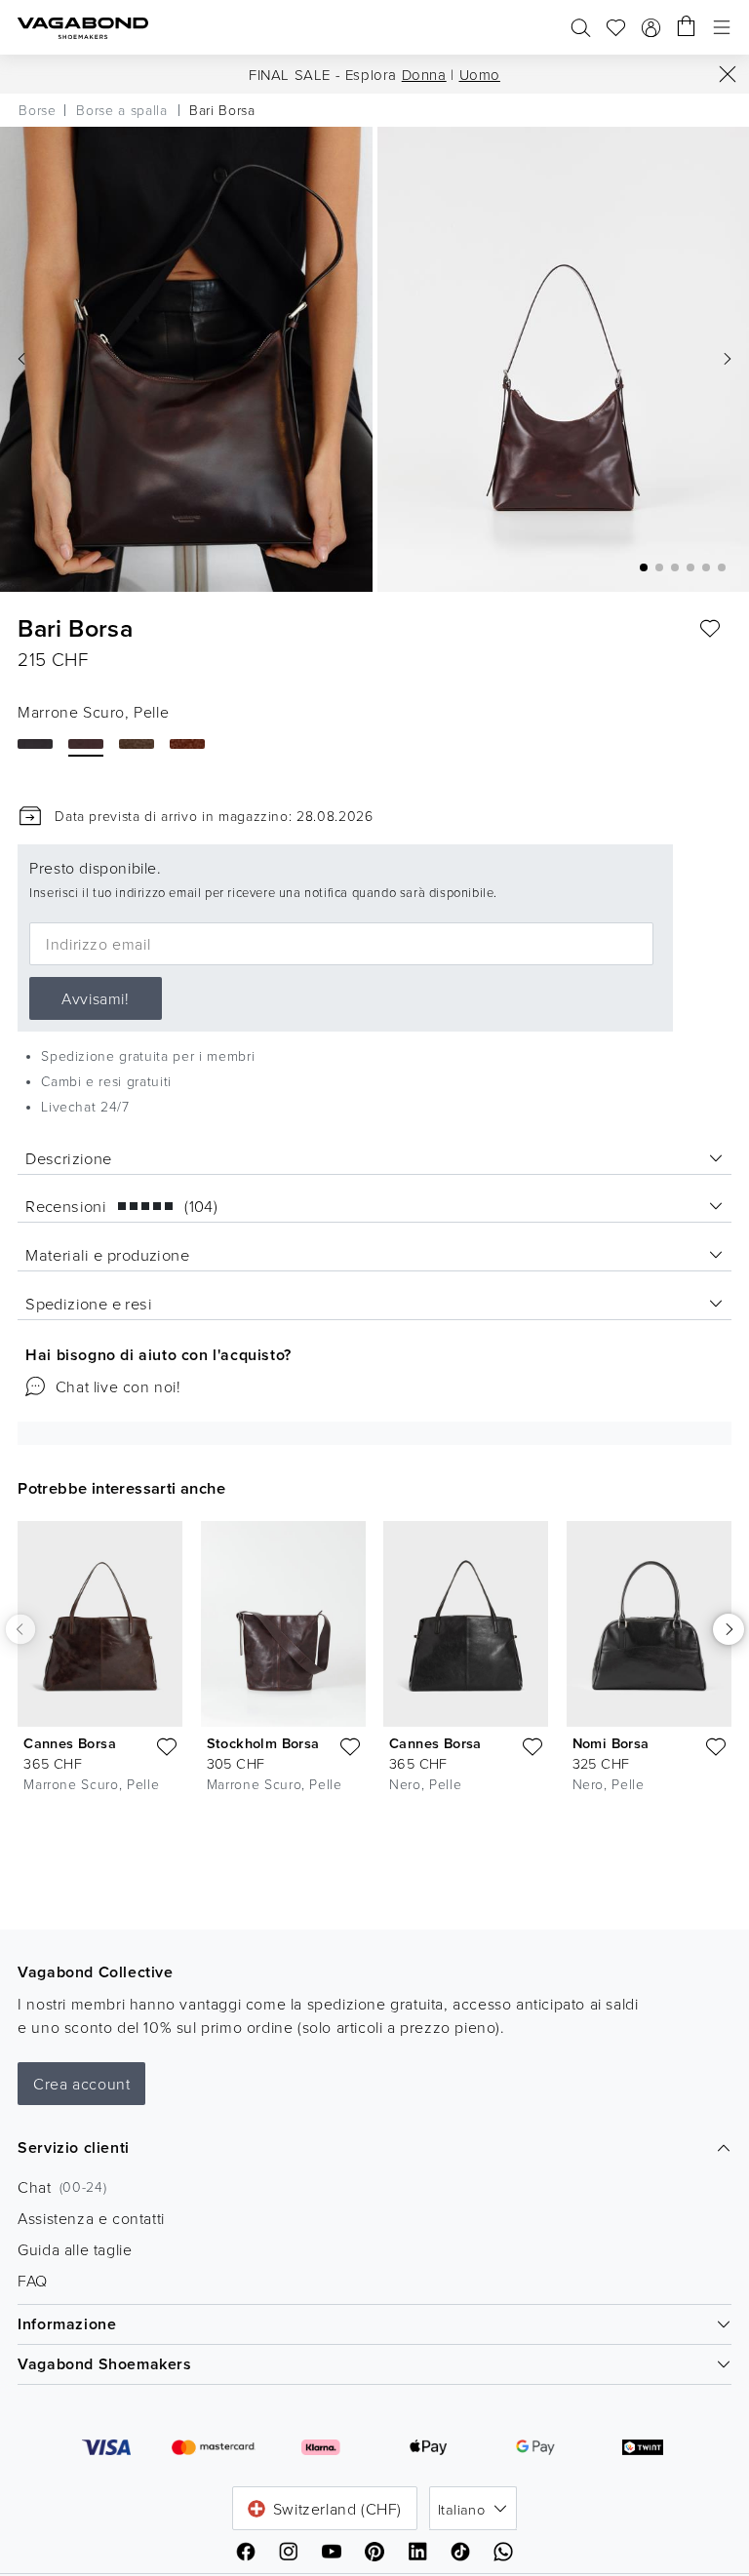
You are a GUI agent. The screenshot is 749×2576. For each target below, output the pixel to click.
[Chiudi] (728, 74)
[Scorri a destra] (729, 1629)
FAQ (33, 2281)
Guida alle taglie (75, 2249)
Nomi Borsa (611, 1743)
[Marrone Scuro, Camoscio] (137, 744)
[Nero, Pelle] (35, 744)
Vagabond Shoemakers (104, 2364)
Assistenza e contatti (91, 2218)
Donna (424, 75)
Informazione (67, 2324)
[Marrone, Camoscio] (187, 744)
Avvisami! (95, 998)
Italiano (461, 2509)
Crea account (81, 2084)
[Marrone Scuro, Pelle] (86, 744)
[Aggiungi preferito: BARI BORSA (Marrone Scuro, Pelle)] (710, 629)
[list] (374, 1661)
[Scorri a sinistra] (20, 1629)
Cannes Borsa (70, 1743)
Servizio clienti (74, 2147)
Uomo (480, 75)
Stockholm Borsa (263, 1743)
